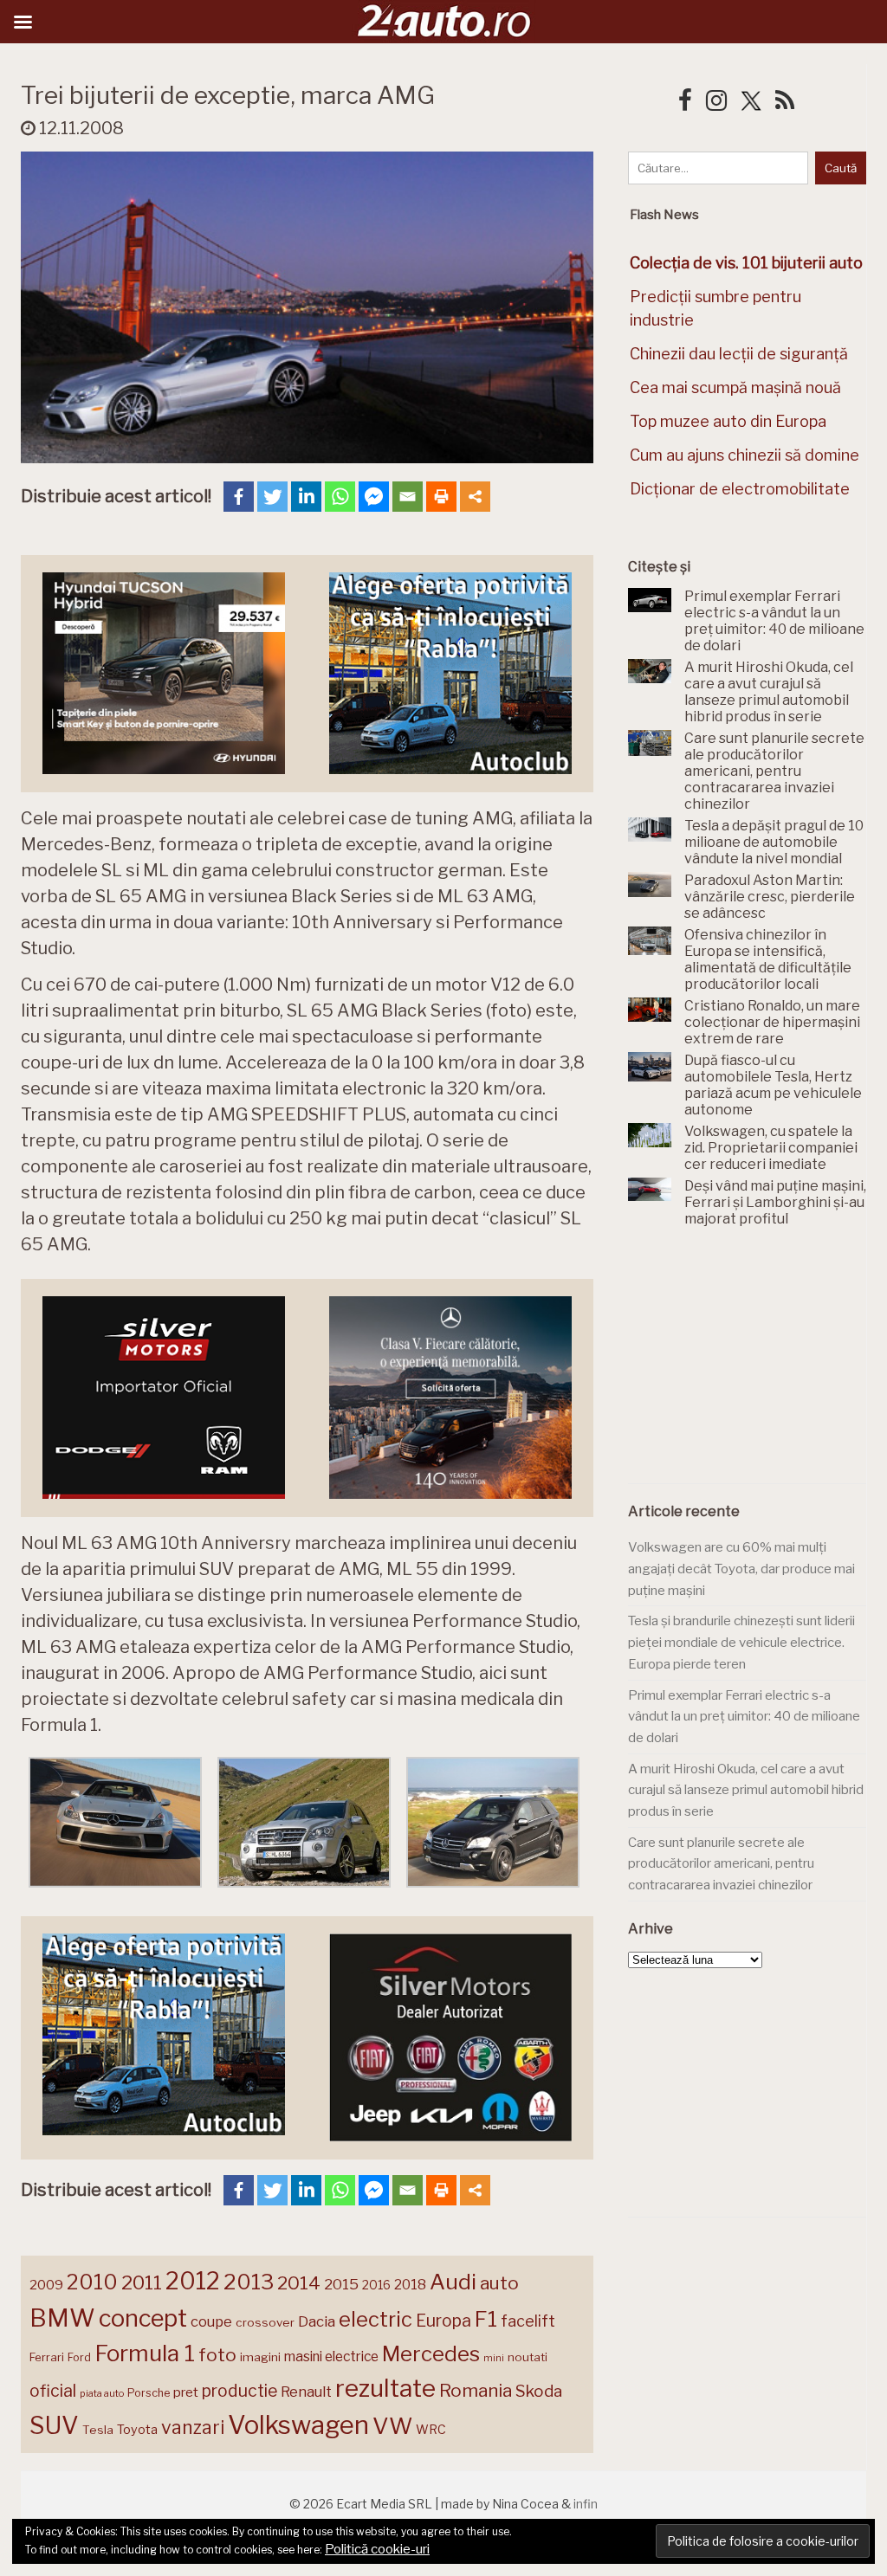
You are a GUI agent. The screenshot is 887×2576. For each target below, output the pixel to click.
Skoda (539, 2391)
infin (586, 2504)
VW (392, 2426)
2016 (376, 2285)
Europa (443, 2321)
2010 (92, 2282)
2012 (193, 2281)
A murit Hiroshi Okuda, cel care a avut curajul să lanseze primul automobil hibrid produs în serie (746, 1790)
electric (376, 2319)
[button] (115, 1826)
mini (494, 2358)
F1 (486, 2319)
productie (240, 2391)
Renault (306, 2392)
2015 (341, 2284)
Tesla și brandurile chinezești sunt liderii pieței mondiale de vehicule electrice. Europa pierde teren (741, 1642)
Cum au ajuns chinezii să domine (745, 455)
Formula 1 (145, 2353)
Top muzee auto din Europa (728, 421)
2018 (410, 2285)
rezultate (385, 2388)
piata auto (102, 2393)
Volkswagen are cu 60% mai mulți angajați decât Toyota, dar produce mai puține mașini (741, 1569)
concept (143, 2318)
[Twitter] (272, 497)
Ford (79, 2357)
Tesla (98, 2430)
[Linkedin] (306, 497)
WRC (431, 2429)
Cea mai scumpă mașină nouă (735, 387)
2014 (299, 2283)
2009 (46, 2285)
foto (217, 2355)
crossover (265, 2322)
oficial (53, 2391)
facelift (528, 2321)
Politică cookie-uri (377, 2549)
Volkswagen (298, 2425)
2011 (142, 2282)
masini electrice (331, 2356)
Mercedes (431, 2353)
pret (186, 2392)
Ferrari (47, 2357)
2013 (249, 2282)
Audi (453, 2282)
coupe (211, 2321)
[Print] (441, 497)
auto (499, 2283)
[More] (475, 497)
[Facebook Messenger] (374, 497)
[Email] (408, 497)
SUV (54, 2425)
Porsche (149, 2393)
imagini (260, 2357)
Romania (476, 2390)
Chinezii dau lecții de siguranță (739, 354)
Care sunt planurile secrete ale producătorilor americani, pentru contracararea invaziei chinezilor (721, 1864)
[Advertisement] (758, 1365)
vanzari (193, 2427)
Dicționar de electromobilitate (740, 489)
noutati (528, 2357)
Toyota (137, 2430)
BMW (62, 2318)
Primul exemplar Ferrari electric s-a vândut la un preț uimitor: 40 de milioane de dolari (744, 1717)
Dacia (317, 2321)
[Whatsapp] (340, 497)
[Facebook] (239, 497)
